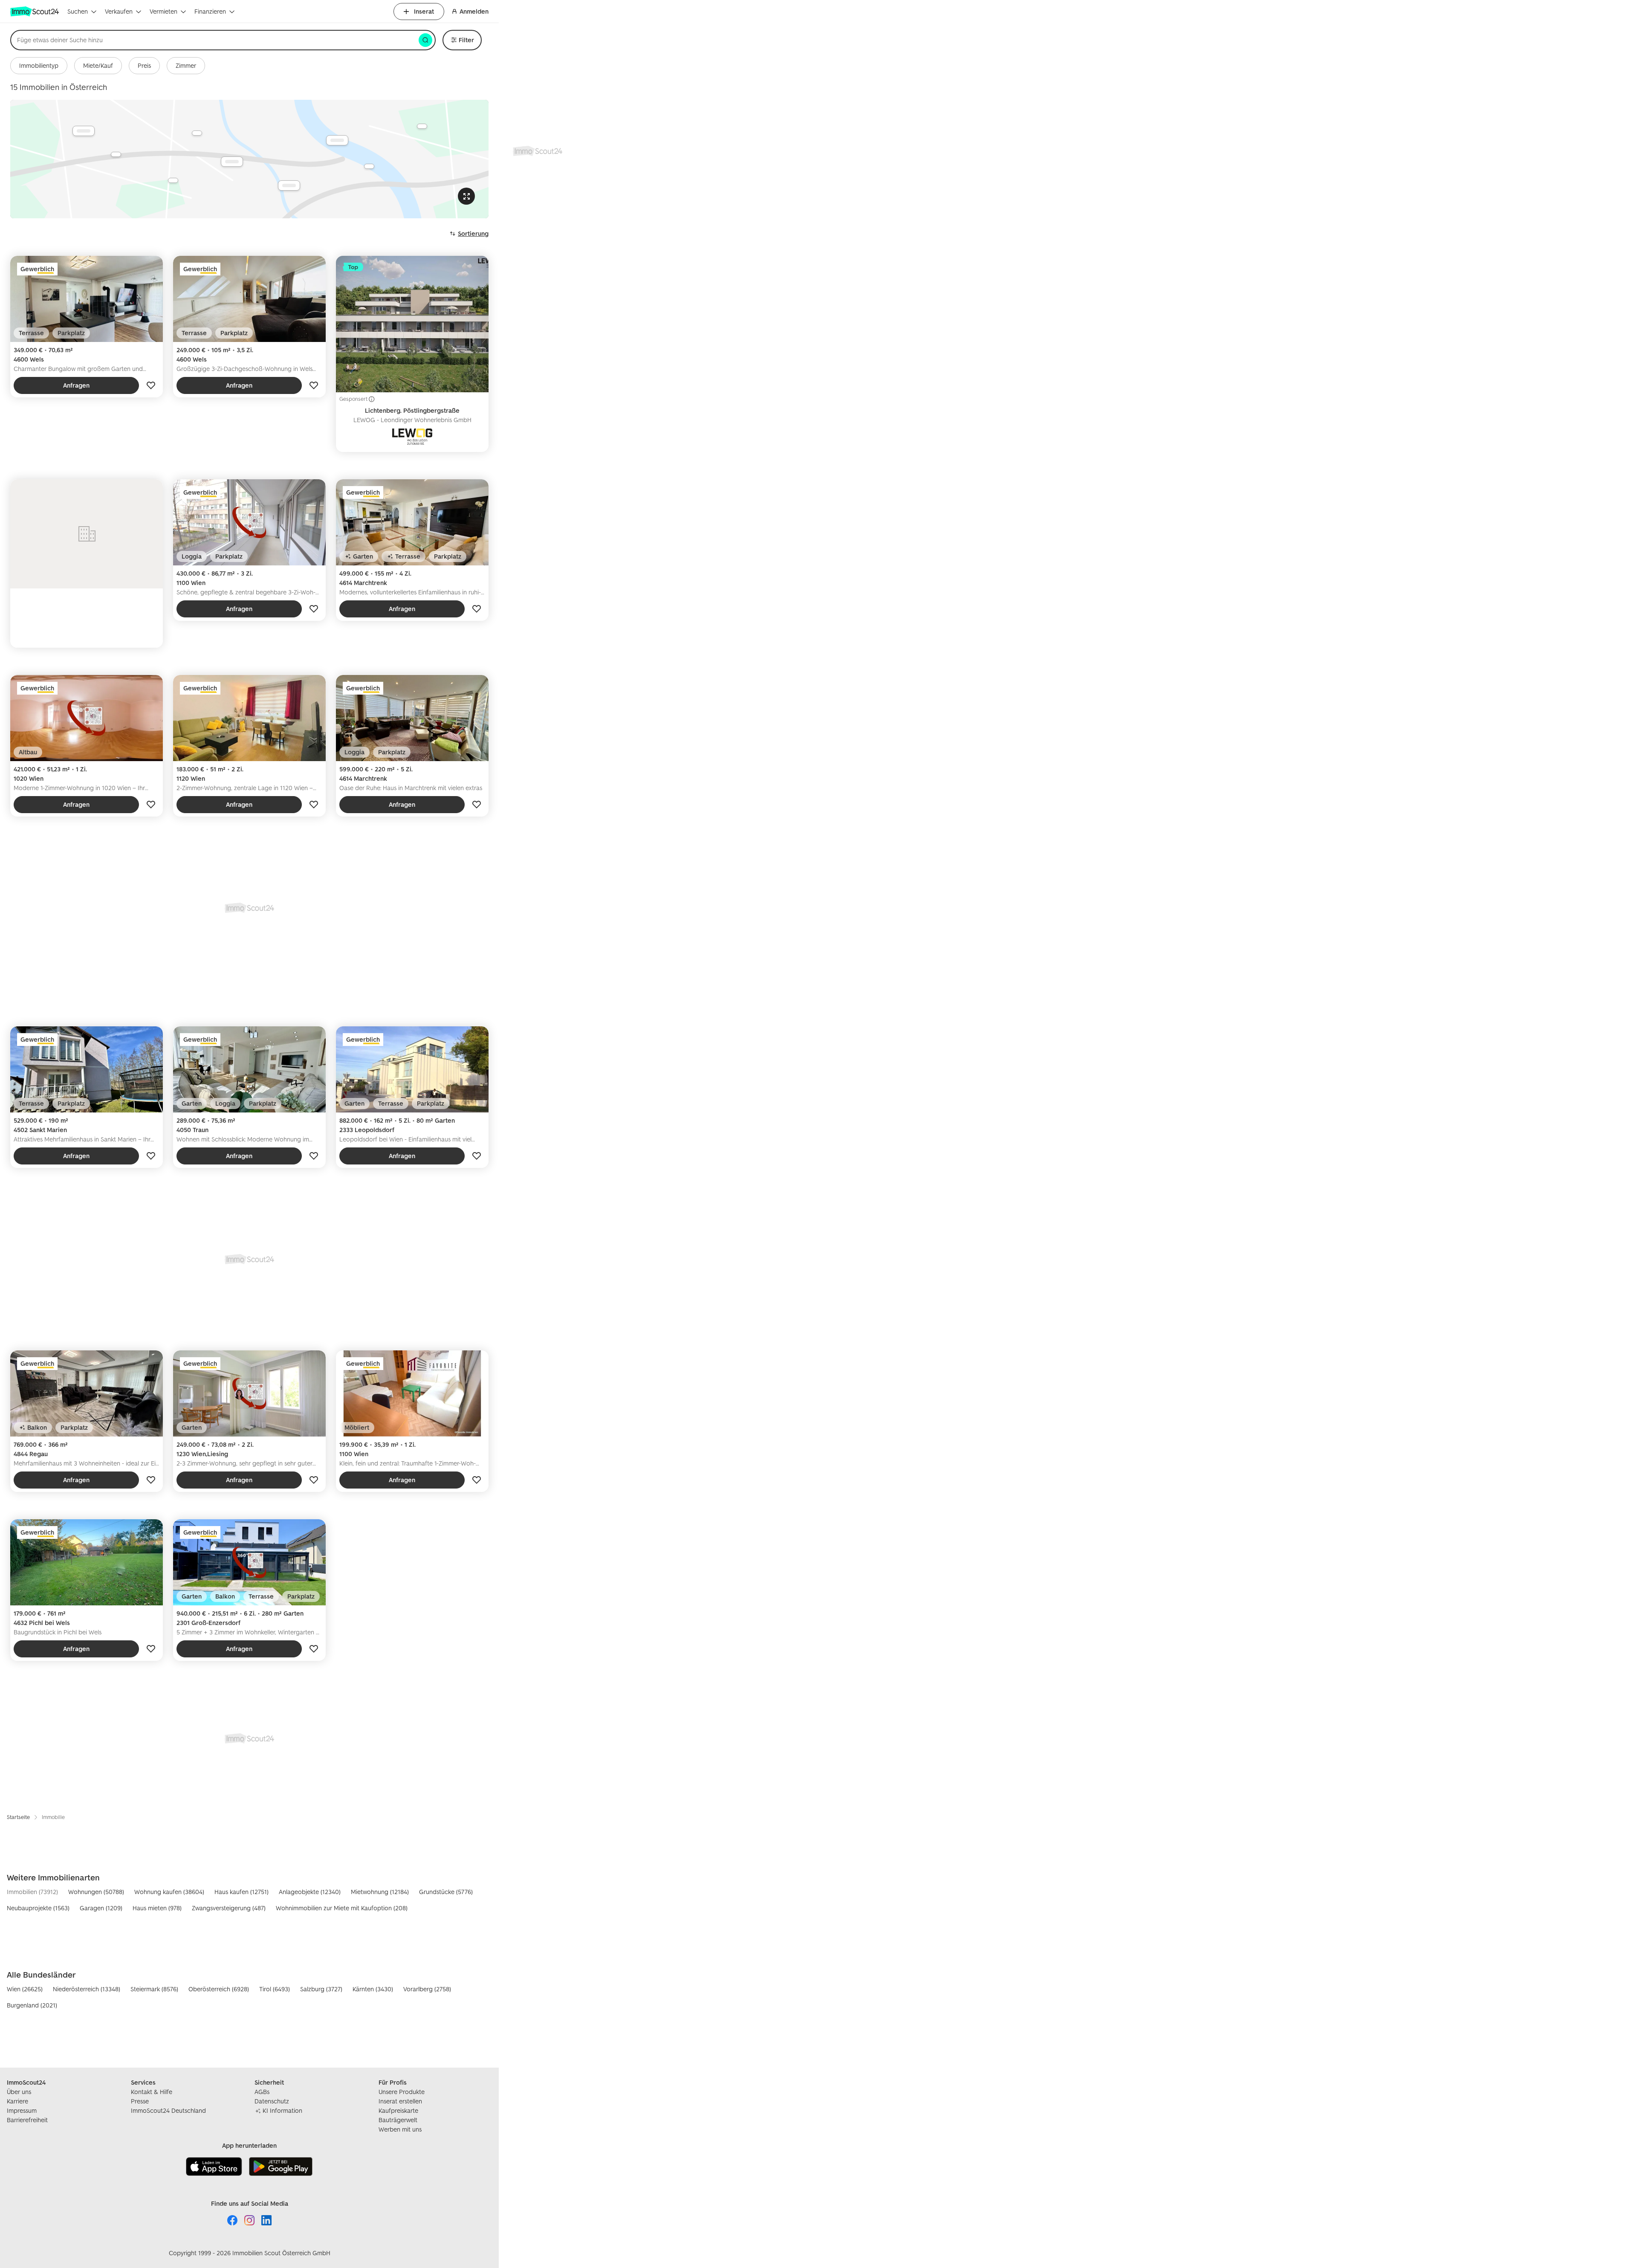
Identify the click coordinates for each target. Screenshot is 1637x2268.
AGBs (262, 2092)
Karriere (17, 2101)
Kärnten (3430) (373, 1989)
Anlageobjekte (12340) (310, 1892)
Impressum (22, 2110)
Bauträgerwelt (398, 2120)
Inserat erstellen (400, 2101)
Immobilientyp (39, 65)
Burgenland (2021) (32, 2005)
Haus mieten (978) (157, 1908)
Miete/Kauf (98, 65)
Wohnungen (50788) (96, 1892)
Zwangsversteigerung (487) (229, 1908)
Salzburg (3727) (321, 1989)
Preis (144, 65)
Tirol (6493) (275, 1989)
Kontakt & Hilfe (152, 2092)
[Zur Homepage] (35, 12)
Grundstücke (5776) (446, 1892)
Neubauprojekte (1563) (38, 1908)
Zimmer (186, 65)
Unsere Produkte (402, 2092)
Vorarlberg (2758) (427, 1989)
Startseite (18, 1817)
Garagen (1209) (101, 1908)
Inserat (424, 11)
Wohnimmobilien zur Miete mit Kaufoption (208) (342, 1908)
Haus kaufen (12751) (242, 1892)
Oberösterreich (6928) (219, 1989)
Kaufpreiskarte (398, 2110)
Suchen (78, 11)
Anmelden (474, 11)
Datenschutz (272, 2101)
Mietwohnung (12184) (380, 1892)
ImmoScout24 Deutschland (168, 2110)
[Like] (151, 385)
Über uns (19, 2092)
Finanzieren (210, 11)
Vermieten (163, 11)
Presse (140, 2101)
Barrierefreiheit (27, 2120)
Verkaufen (119, 11)
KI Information (282, 2110)
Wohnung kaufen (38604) (169, 1892)
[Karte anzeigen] (249, 159)
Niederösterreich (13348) (87, 1989)
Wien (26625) (25, 1989)
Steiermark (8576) (154, 1989)
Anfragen (76, 385)
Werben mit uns (400, 2129)
